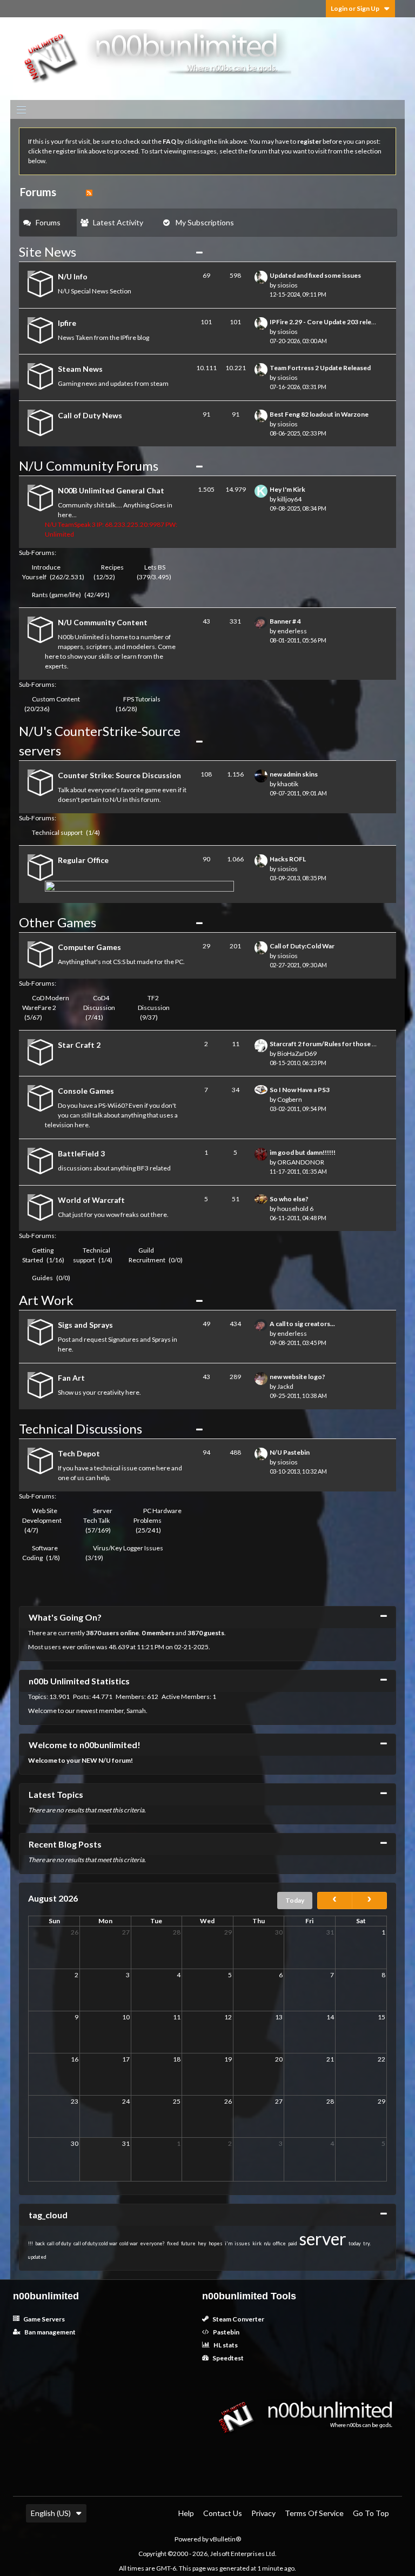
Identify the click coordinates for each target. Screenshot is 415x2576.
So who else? (289, 1199)
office (279, 2243)
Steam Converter (238, 2319)
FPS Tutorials (142, 699)
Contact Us (223, 2513)
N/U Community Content (103, 622)
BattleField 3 (81, 1153)
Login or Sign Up (355, 8)
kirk (257, 2243)
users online (121, 1633)
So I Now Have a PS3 (300, 1090)
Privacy (263, 2513)
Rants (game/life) (56, 595)
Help (186, 2513)
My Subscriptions (205, 222)
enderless (292, 631)
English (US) (51, 2513)
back (40, 2243)
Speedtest (227, 2358)
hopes (216, 2243)
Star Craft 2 (79, 1045)
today (355, 2243)
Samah (136, 1711)
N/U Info (73, 276)
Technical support (57, 832)
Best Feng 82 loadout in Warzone (319, 414)
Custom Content (56, 699)
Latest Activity (118, 222)
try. (367, 2243)
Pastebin (226, 2332)
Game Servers (43, 2319)
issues (242, 2243)
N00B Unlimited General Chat (111, 490)
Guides (42, 1278)
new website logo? (297, 1377)
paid (293, 2243)
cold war (129, 2243)
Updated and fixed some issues (315, 275)
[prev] (335, 1901)
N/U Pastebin (290, 1452)
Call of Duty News (90, 415)
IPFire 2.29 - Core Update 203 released (327, 322)
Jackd (285, 1386)
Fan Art (71, 1378)
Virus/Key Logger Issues (128, 1548)
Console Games (86, 1091)
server (323, 2239)
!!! (31, 2243)
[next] (369, 1901)
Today (295, 1900)
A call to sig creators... (302, 1324)
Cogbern (290, 1099)
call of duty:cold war (95, 2243)
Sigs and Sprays (85, 1325)
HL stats (225, 2345)
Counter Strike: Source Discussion (119, 775)
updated (37, 2257)
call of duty (59, 2243)
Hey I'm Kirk (287, 489)
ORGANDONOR (301, 1162)
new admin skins (294, 774)
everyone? (152, 2243)
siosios (287, 285)
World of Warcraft (91, 1200)
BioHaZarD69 (297, 1053)
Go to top (371, 2513)
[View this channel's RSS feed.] (89, 192)
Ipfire (67, 323)
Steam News (80, 369)
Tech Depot (79, 1453)
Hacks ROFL (288, 859)
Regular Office (83, 860)
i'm (229, 2243)
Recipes (112, 567)
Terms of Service (314, 2513)
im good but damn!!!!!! (303, 1152)
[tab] (48, 223)
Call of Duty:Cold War (302, 946)
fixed (173, 2243)
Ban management (49, 2332)
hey (202, 2243)
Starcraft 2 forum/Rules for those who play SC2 (340, 1044)
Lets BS (155, 567)
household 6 (295, 1209)
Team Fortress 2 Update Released (320, 368)
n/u (267, 2243)
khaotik (288, 784)
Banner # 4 (285, 621)
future (188, 2243)
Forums (48, 222)
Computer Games (89, 947)
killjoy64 (289, 499)
